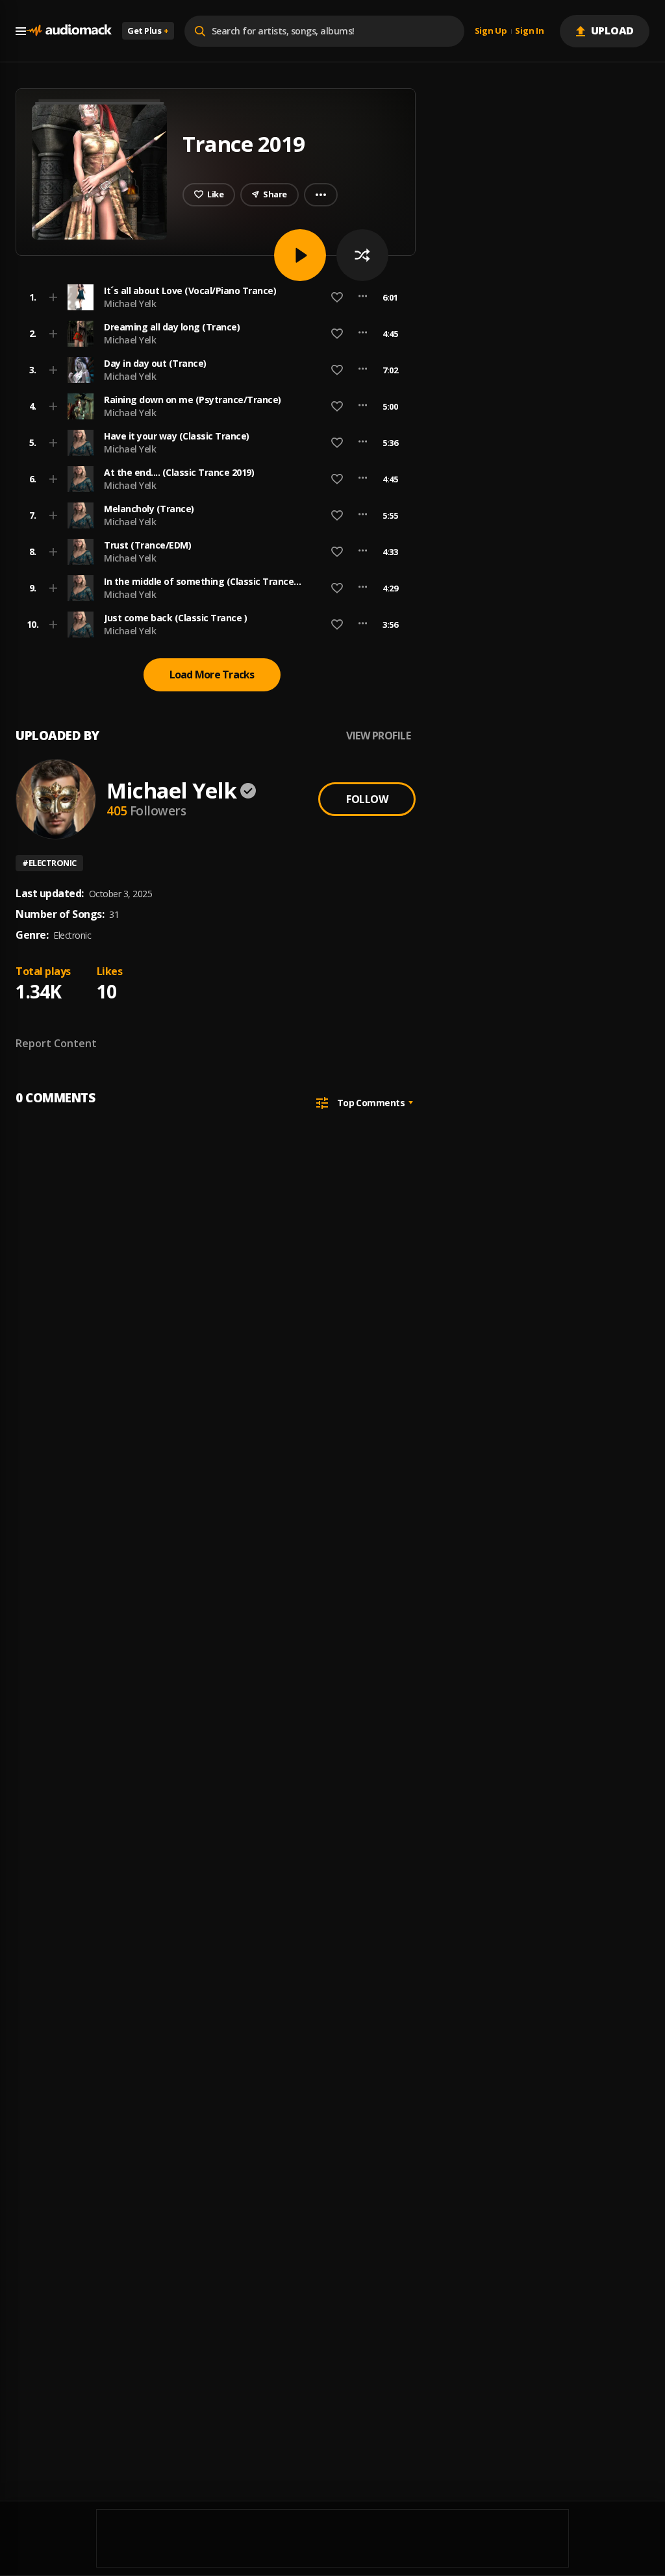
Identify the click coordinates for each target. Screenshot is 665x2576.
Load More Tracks (212, 675)
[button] (212, 297)
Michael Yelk (130, 303)
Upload (613, 31)
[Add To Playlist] (53, 297)
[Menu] (21, 31)
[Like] (337, 297)
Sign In (529, 31)
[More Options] (363, 297)
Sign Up (491, 31)
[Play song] (300, 255)
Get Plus (148, 31)
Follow (367, 799)
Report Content (56, 1043)
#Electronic (49, 863)
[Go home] (69, 31)
